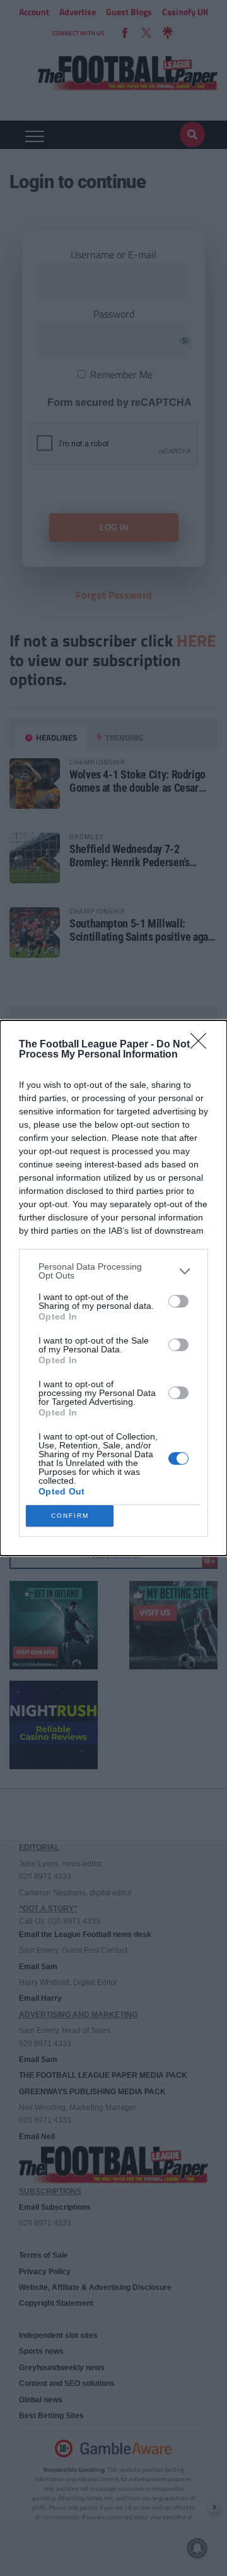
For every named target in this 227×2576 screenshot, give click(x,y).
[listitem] (113, 1271)
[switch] (178, 1301)
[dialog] (113, 1288)
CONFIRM (70, 1516)
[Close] (202, 1045)
